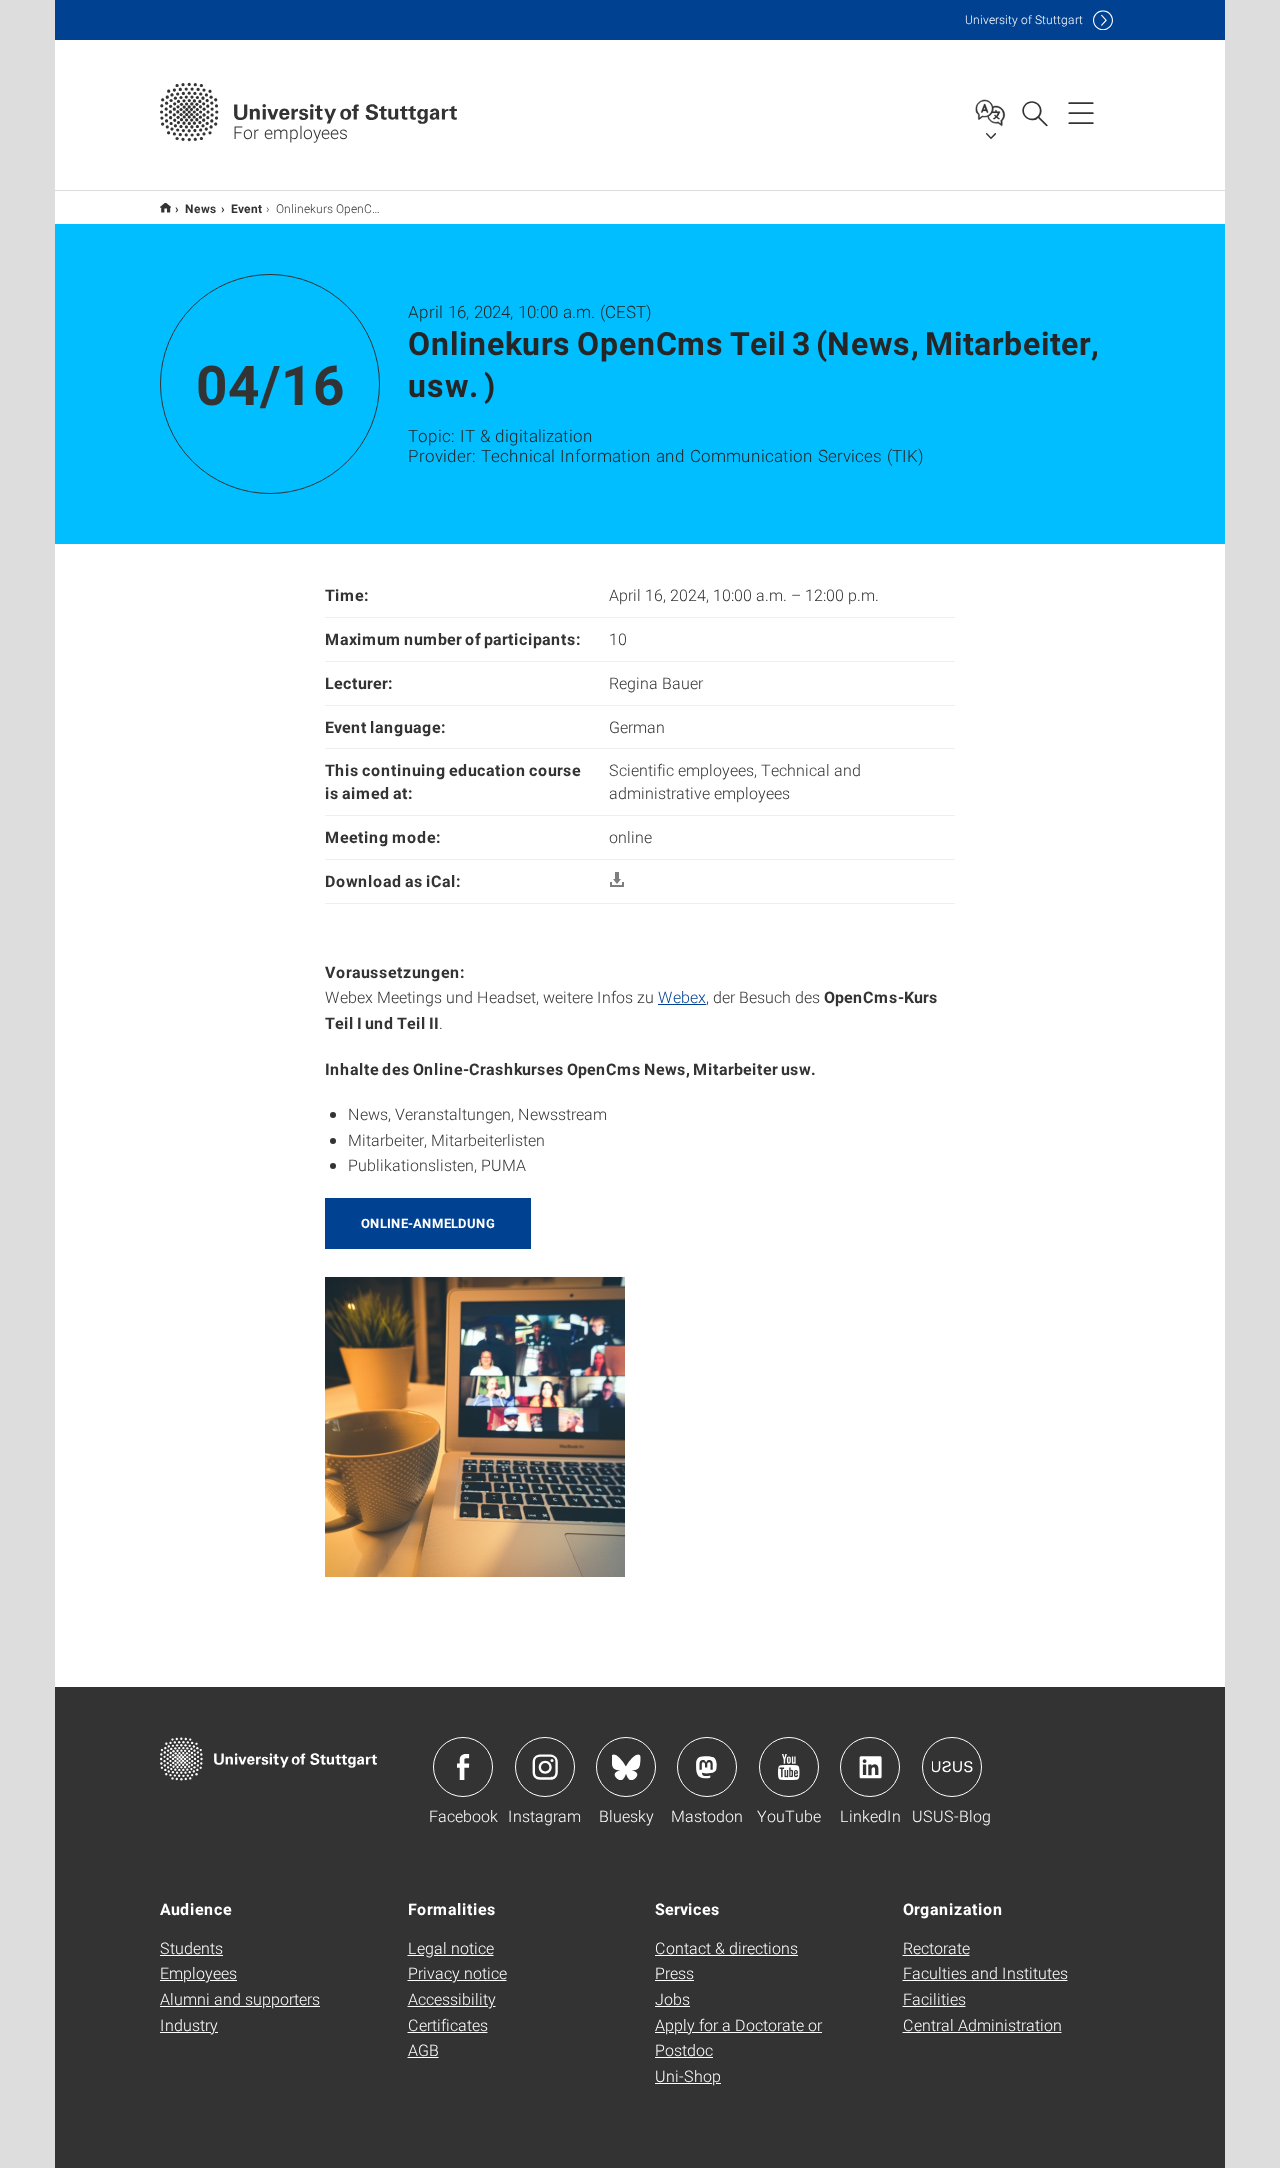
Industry (189, 2024)
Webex (682, 996)
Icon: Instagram (545, 1767)
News (201, 208)
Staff (165, 207)
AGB (423, 2049)
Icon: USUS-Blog (952, 1767)
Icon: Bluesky (626, 1767)
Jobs (672, 1998)
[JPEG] (475, 1424)
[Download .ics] (617, 880)
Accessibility (452, 1998)
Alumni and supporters (240, 1998)
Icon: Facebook (463, 1767)
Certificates (448, 2024)
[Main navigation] (1081, 112)
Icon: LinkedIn (870, 1767)
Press (674, 1972)
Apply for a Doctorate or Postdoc (738, 2037)
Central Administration (982, 2024)
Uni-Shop (688, 2075)
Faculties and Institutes (985, 1972)
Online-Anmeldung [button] (428, 1223)
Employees (198, 1972)
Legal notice (451, 1947)
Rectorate (936, 1947)
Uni (1024, 19)
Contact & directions (726, 1947)
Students (191, 1947)
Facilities (934, 1998)
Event (246, 208)
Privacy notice (457, 1972)
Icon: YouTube (789, 1767)
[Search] (1034, 112)
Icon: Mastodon (707, 1767)
